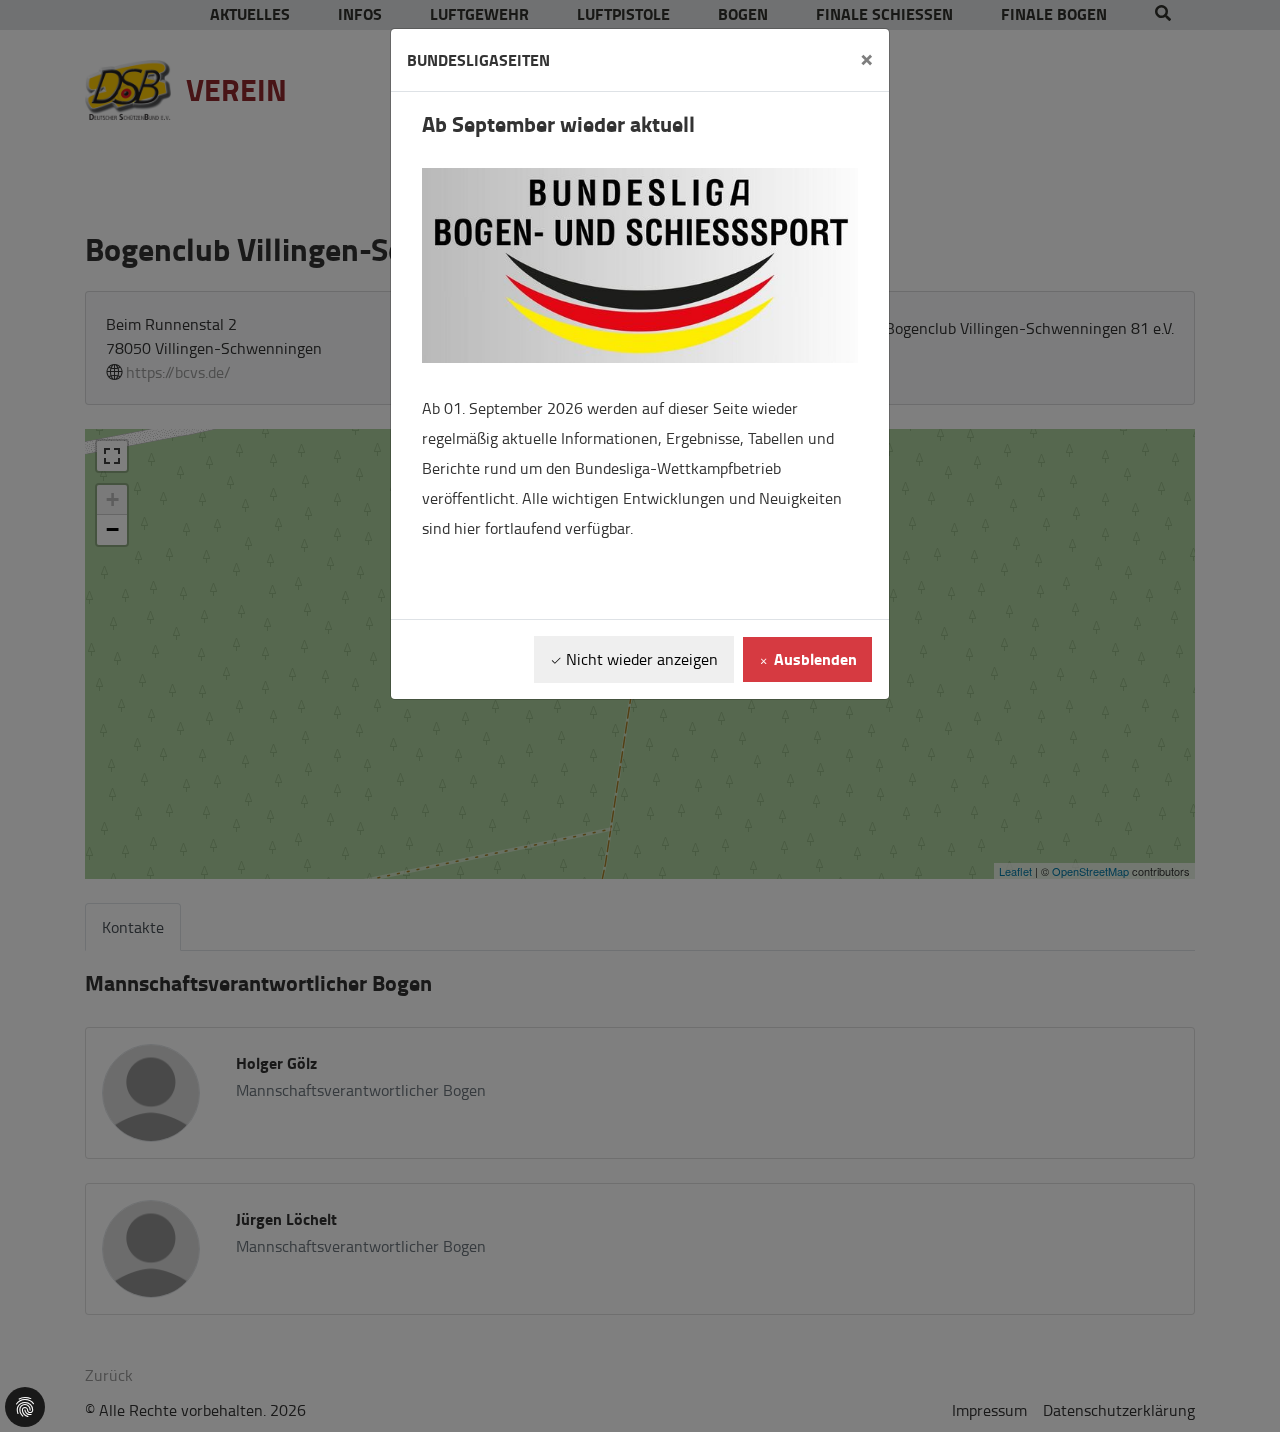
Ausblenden (813, 658)
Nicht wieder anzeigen (640, 659)
